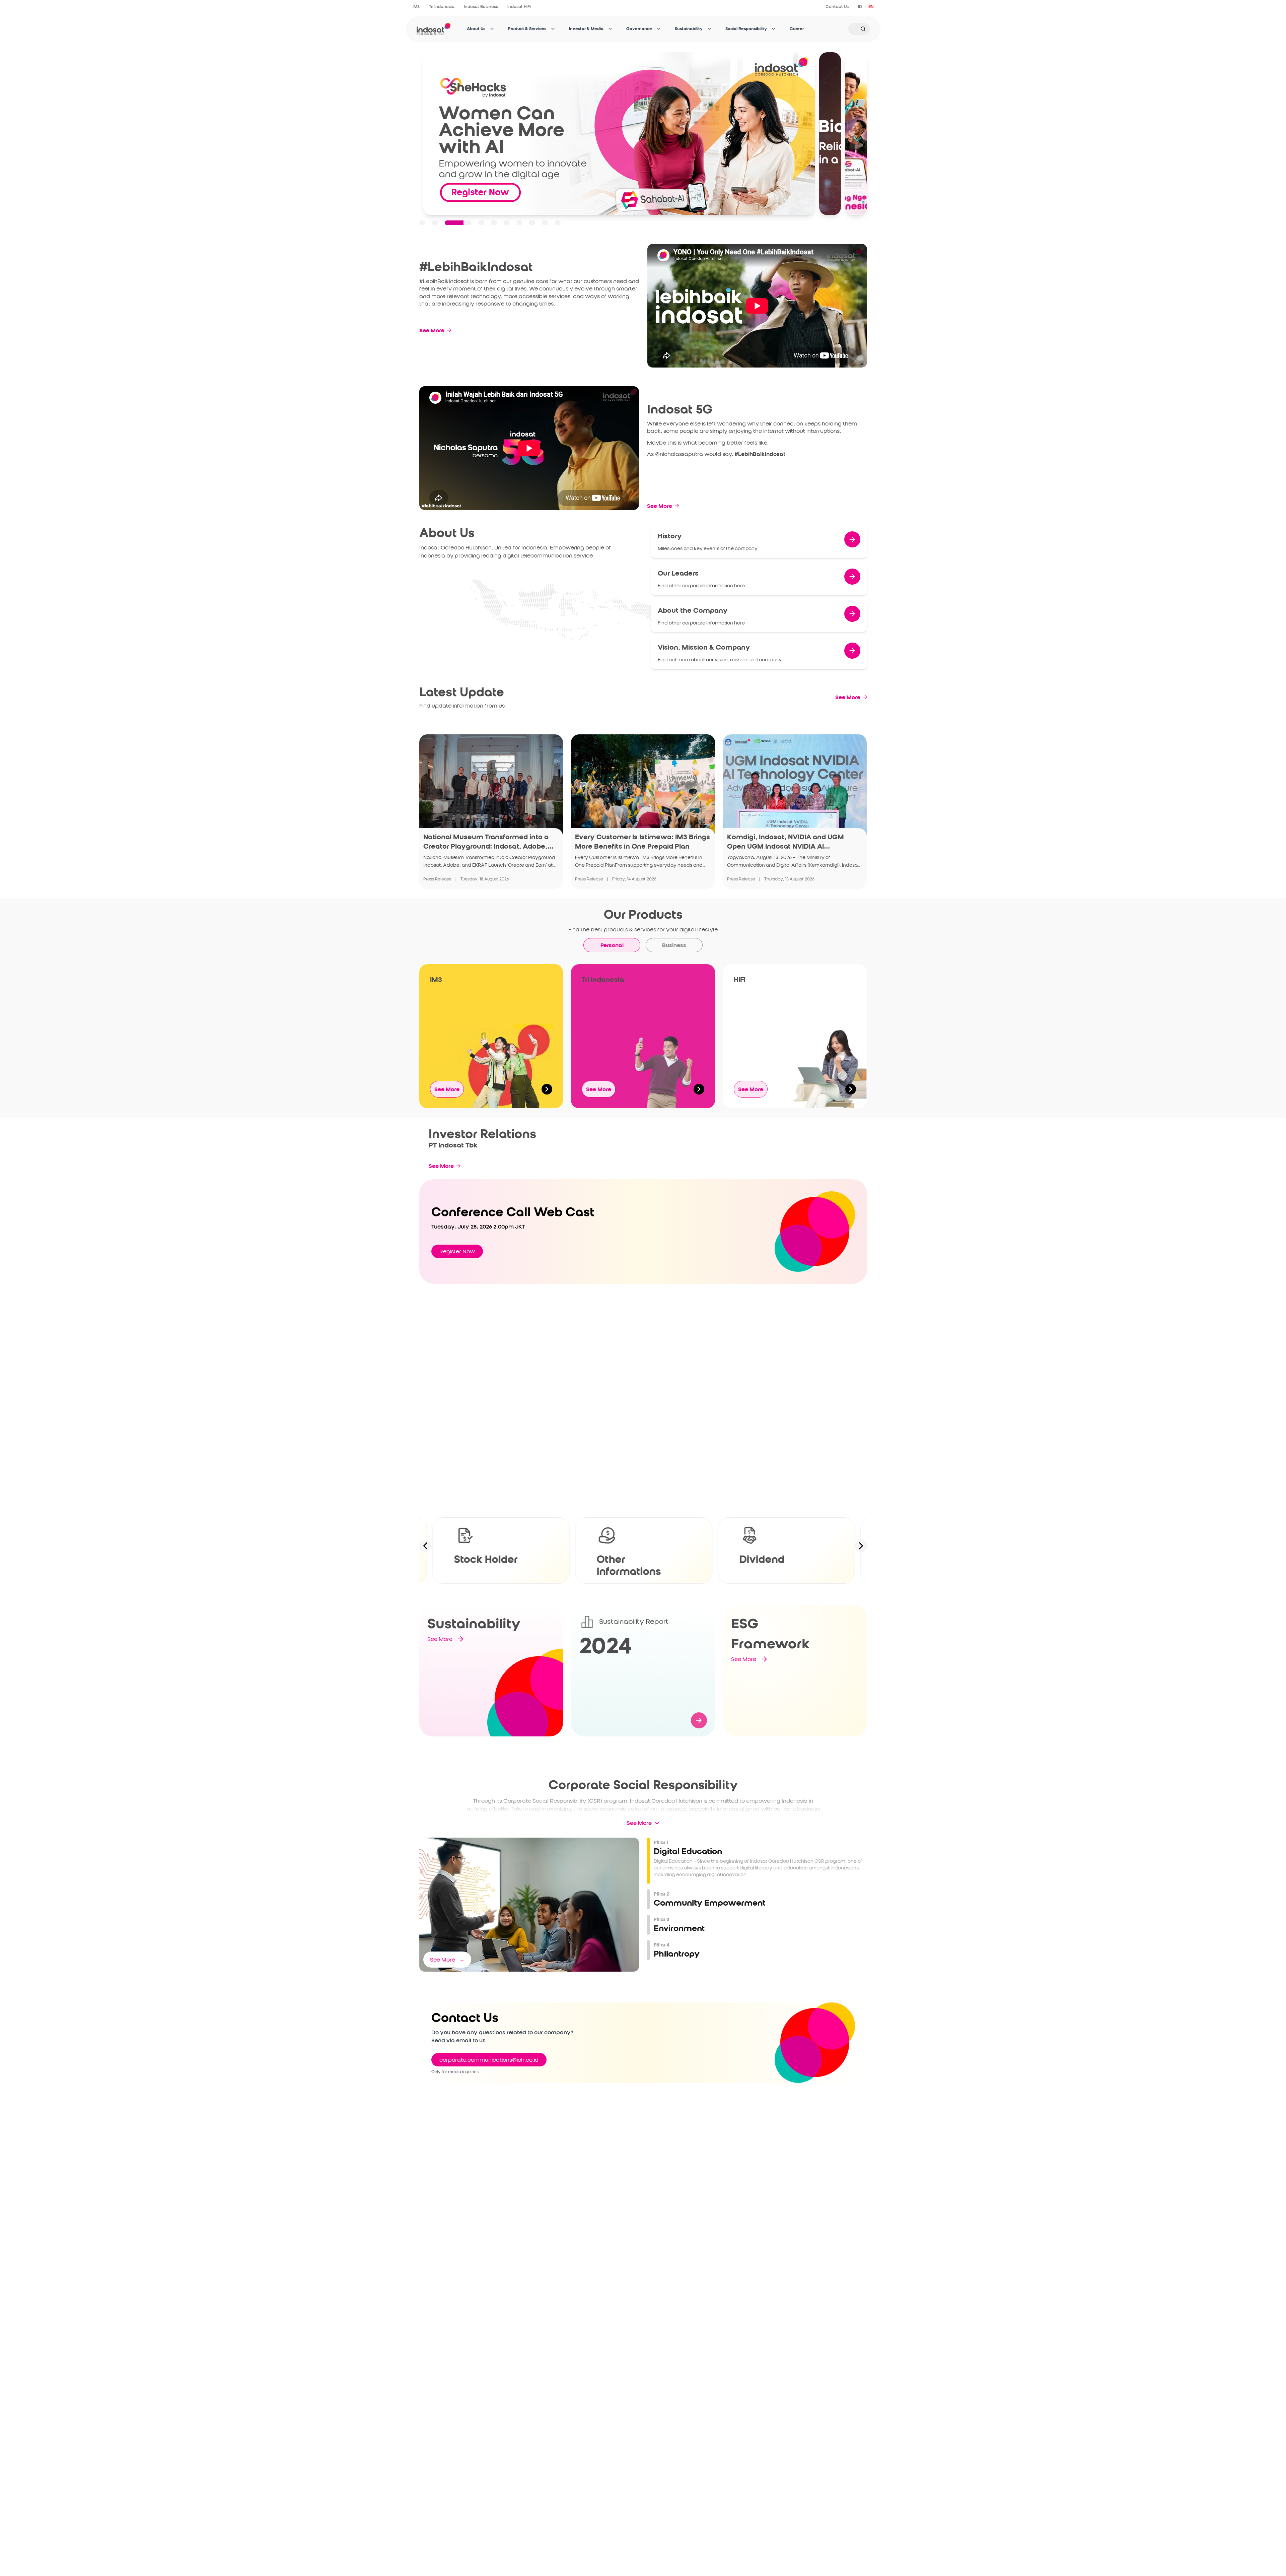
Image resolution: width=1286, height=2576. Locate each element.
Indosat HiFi (519, 7)
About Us (476, 29)
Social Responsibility (746, 29)
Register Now (457, 1251)
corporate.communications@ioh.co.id (489, 2060)
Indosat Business (481, 7)
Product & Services (527, 29)
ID (860, 7)
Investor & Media (586, 29)
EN (871, 7)
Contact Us (837, 7)
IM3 (416, 7)
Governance (639, 29)
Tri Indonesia (442, 7)
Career (797, 29)
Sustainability (689, 29)
